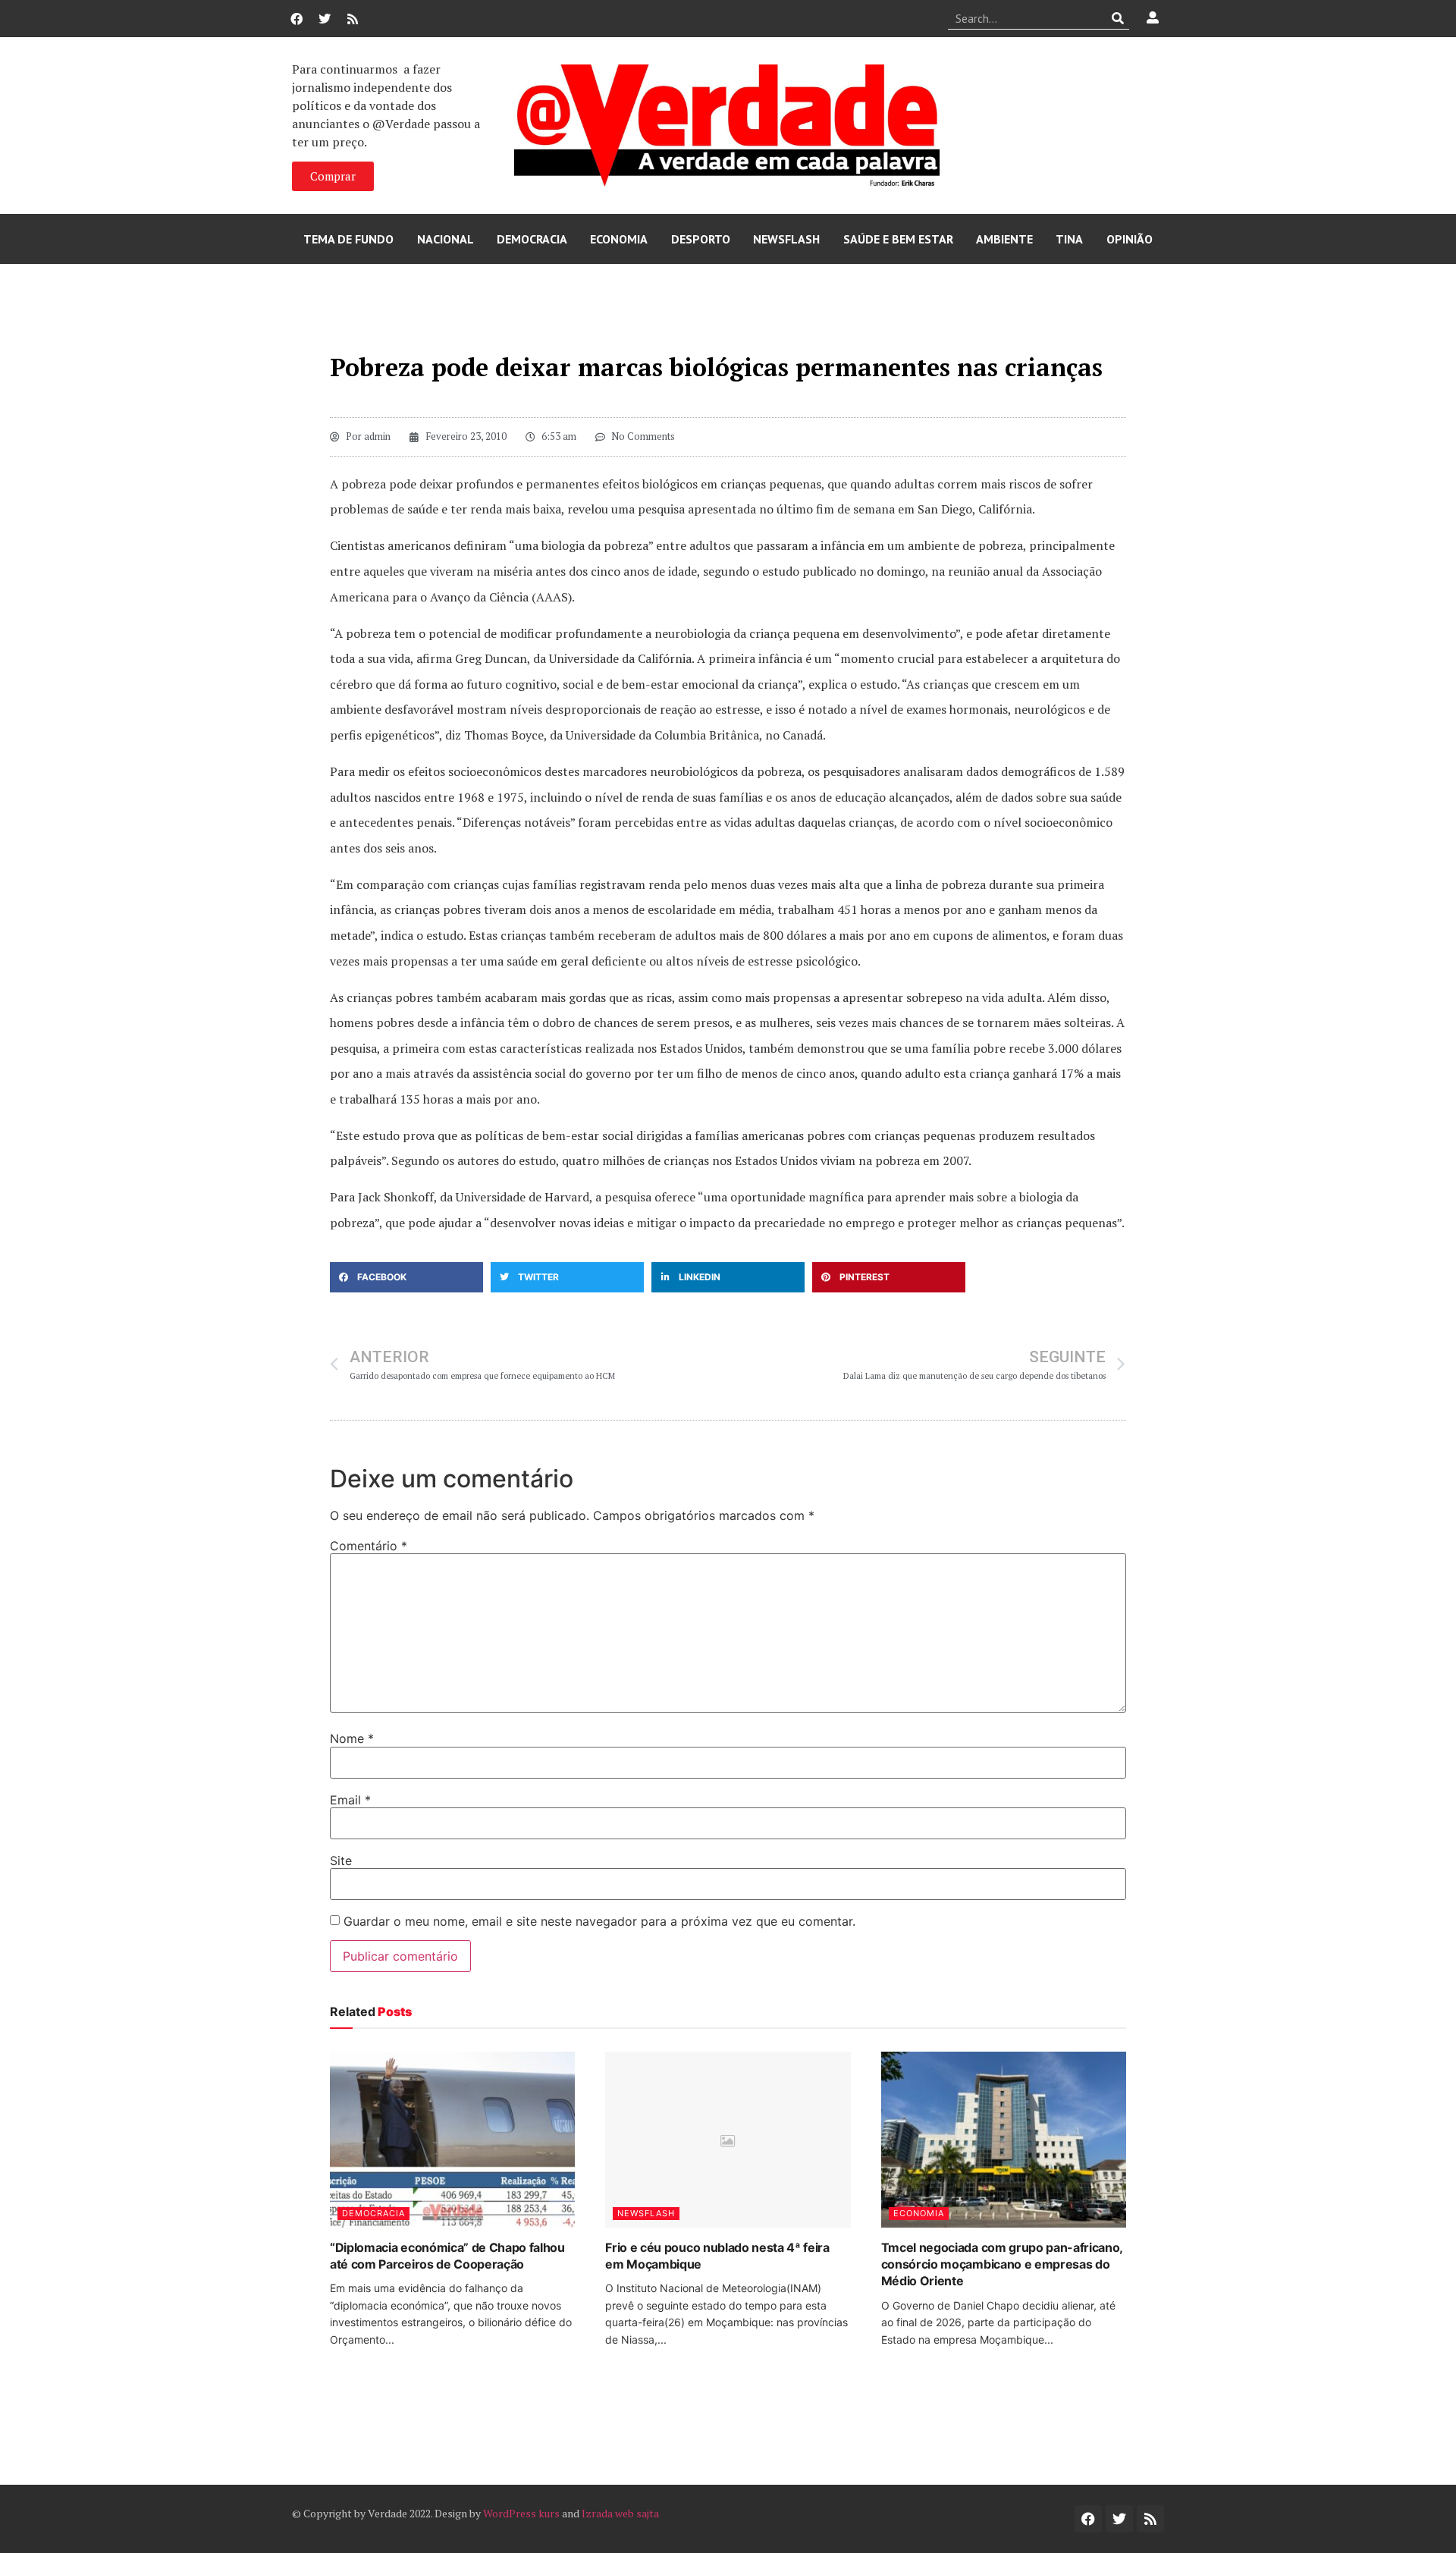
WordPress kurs (521, 2513)
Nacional (446, 239)
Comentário (369, 1546)
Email (350, 1800)
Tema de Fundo (348, 239)
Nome (352, 1738)
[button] (406, 1277)
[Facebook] (297, 19)
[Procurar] (1118, 18)
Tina (1069, 239)
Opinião (1130, 239)
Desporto (701, 239)
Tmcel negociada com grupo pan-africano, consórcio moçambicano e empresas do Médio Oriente (1002, 2264)
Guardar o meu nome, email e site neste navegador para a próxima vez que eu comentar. (599, 1921)
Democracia (532, 239)
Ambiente (1004, 239)
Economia (619, 239)
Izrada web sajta (620, 2513)
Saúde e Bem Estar (898, 239)
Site (341, 1861)
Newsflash (786, 239)
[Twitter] (325, 19)
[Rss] (353, 19)
